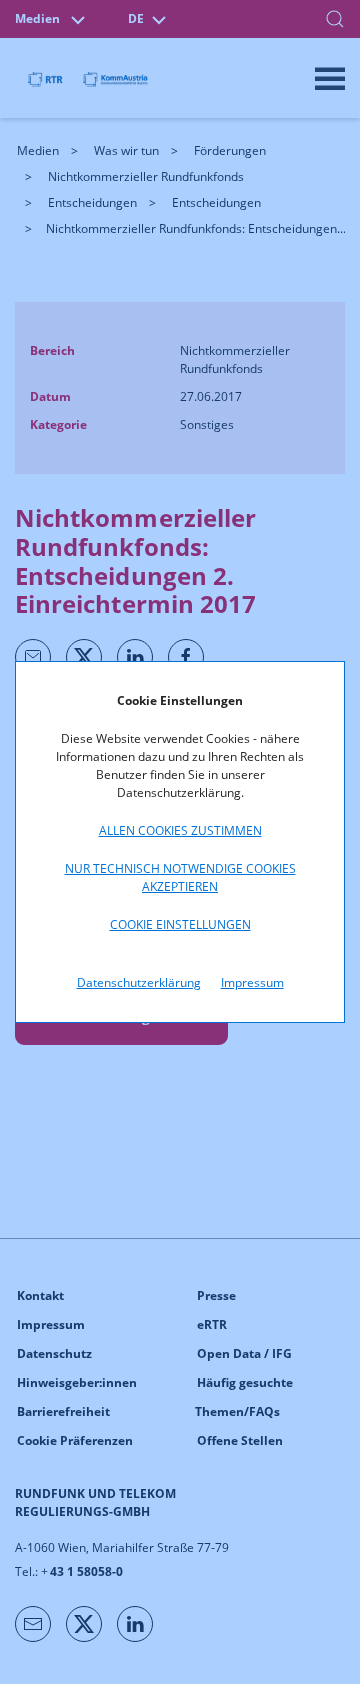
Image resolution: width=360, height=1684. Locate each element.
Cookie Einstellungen (180, 924)
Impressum (252, 982)
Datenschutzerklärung (139, 982)
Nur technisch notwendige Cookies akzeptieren (180, 877)
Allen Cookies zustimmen (180, 830)
